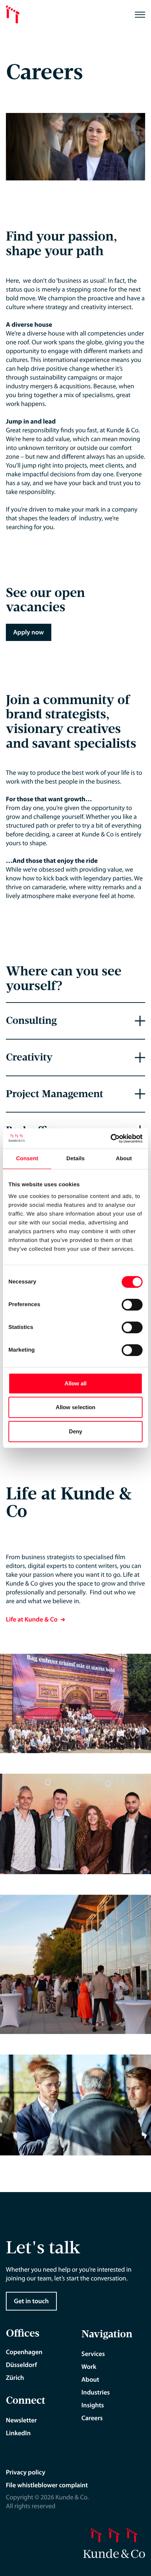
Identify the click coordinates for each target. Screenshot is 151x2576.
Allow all (76, 1383)
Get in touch (31, 2301)
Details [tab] (75, 1159)
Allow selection (76, 1407)
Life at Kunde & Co (32, 1619)
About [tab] (124, 1159)
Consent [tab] (27, 1159)
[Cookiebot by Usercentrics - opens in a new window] (111, 1139)
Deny (75, 1431)
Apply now (29, 632)
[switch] (132, 1305)
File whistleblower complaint (47, 2485)
